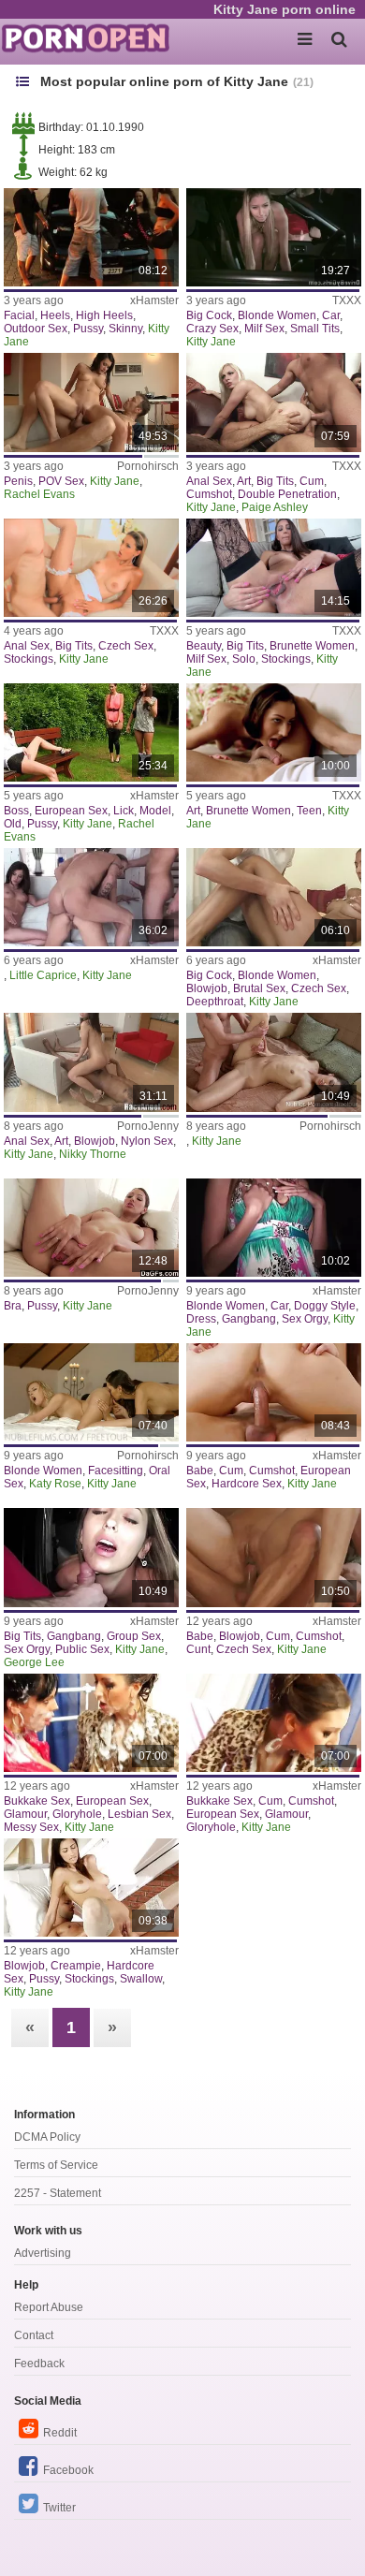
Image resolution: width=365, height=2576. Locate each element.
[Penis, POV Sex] (91, 402)
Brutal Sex (259, 988)
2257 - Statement (58, 2193)
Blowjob (207, 988)
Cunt (198, 1649)
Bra (13, 1306)
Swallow (141, 1979)
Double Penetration (287, 494)
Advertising (43, 2253)
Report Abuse (49, 2307)
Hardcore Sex (247, 1484)
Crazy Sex (212, 329)
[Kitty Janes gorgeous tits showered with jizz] (274, 1557)
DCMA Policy (47, 2137)
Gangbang (249, 1319)
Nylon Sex (147, 1141)
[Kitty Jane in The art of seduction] (274, 732)
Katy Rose (55, 1484)
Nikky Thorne (93, 1154)
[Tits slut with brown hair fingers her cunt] (91, 1228)
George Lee (34, 1662)
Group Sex (134, 1636)
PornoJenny (148, 1126)
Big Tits (275, 481)
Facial (19, 315)
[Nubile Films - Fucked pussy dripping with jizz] (91, 1888)
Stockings (29, 659)
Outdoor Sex (36, 329)
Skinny (125, 329)
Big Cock (209, 315)
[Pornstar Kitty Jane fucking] (274, 1392)
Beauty (204, 646)
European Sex (71, 811)
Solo (244, 659)
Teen (309, 811)
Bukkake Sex (37, 1801)
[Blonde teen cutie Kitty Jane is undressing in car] (274, 1228)
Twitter (59, 2508)
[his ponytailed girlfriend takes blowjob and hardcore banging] (274, 897)
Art (244, 481)
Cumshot (209, 494)
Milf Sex (264, 329)
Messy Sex (31, 1827)
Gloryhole (77, 1814)
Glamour (25, 1814)
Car (331, 315)
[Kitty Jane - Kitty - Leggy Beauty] (274, 568)
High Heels (104, 315)
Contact (34, 2335)
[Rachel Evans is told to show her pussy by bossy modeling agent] (91, 732)
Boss (16, 811)
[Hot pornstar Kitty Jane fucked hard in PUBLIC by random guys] (91, 1557)
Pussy (88, 329)
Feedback (39, 2364)
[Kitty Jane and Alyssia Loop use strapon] (274, 1723)
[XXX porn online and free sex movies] (94, 37)
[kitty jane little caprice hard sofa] (91, 897)
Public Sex (82, 1649)
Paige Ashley (275, 507)
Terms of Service (56, 2165)
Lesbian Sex (139, 1814)
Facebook (68, 2470)
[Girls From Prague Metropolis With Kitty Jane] (91, 568)
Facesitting (116, 1471)
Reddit (60, 2433)
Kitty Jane (211, 342)
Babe (200, 1471)
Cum (312, 481)
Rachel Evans (39, 494)
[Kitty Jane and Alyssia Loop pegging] (91, 1723)
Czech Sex (126, 646)
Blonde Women (277, 315)
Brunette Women (312, 646)
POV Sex (61, 481)
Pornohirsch (148, 466)
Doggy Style (325, 1306)
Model (155, 811)
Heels (55, 315)
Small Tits (315, 329)
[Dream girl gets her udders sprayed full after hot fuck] (274, 1062)
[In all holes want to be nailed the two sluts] (91, 1062)
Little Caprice (43, 975)
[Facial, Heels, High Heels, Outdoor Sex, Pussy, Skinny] (91, 237)
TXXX (347, 300)
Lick (124, 811)
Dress (201, 1319)
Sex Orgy (305, 1319)
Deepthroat (215, 1002)
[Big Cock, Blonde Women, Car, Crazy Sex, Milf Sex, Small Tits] (274, 237)
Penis (18, 481)
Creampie (76, 1966)
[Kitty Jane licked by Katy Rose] (91, 1392)
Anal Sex (209, 481)
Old (13, 824)
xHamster (154, 300)
